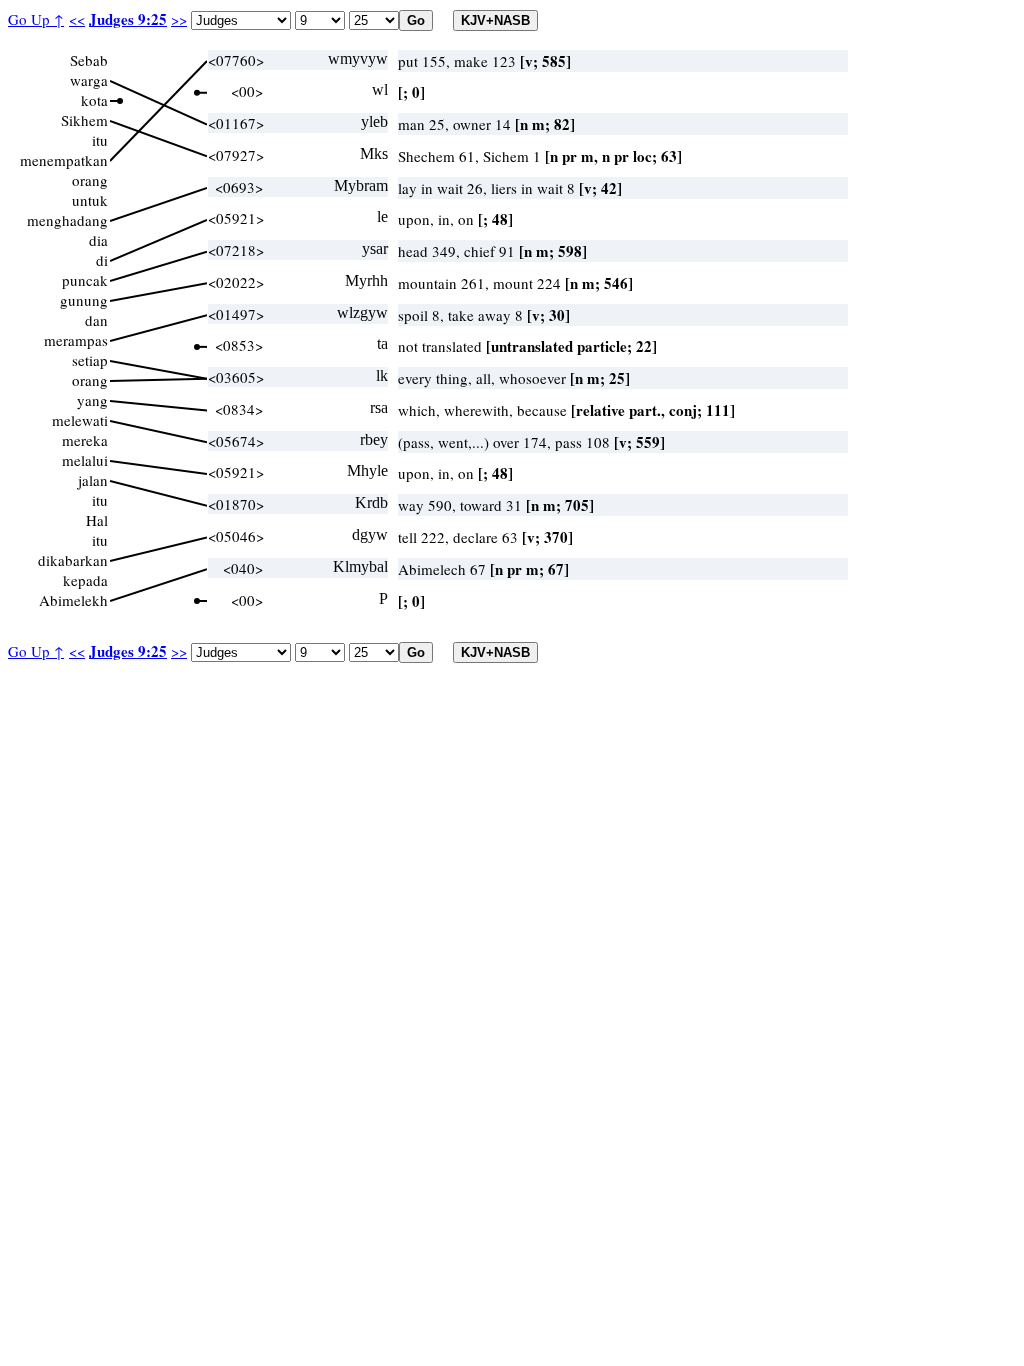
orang (90, 180)
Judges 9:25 (128, 19)
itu (100, 140)
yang (92, 400)
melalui (85, 460)
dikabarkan (73, 560)
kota (94, 100)
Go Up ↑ (36, 19)
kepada (85, 580)
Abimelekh (73, 600)
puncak (85, 280)
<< (77, 19)
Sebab (89, 60)
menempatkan (64, 160)
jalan (93, 480)
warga (89, 80)
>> (179, 19)
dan (96, 320)
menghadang (67, 220)
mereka (85, 440)
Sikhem (84, 120)
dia (98, 240)
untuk (90, 200)
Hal (97, 520)
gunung (84, 300)
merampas (76, 340)
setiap (90, 360)
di (102, 260)
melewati (80, 420)
